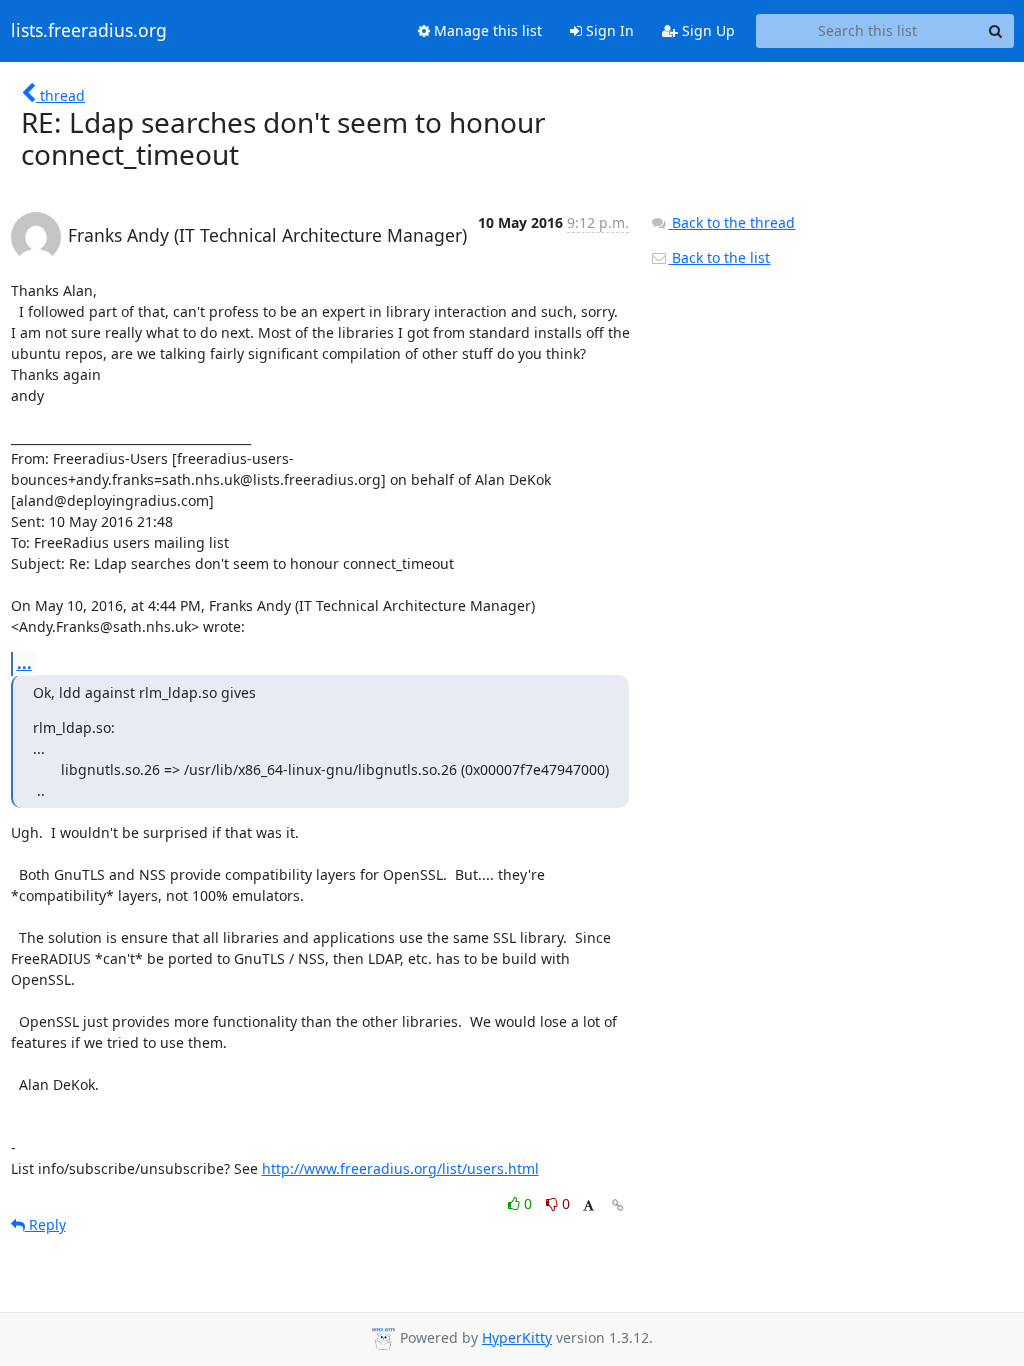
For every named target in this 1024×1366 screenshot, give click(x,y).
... (24, 663)
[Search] (996, 31)
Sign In (608, 30)
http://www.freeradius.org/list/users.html (400, 1168)
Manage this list (486, 30)
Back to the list (719, 257)
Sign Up (706, 30)
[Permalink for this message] (618, 1205)
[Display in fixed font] (588, 1206)
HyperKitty (517, 1337)
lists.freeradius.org (89, 31)
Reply (45, 1224)
